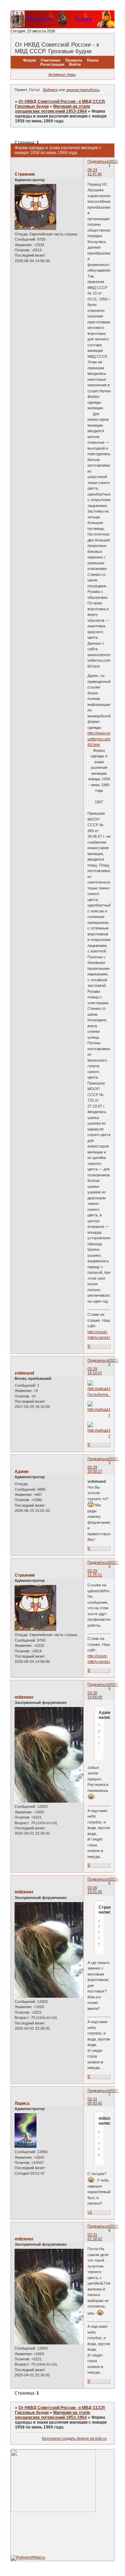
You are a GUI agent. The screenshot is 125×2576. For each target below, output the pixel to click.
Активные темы (62, 74)
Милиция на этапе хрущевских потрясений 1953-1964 (53, 109)
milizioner (24, 1697)
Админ (22, 1472)
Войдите (50, 90)
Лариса (22, 2103)
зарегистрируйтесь (83, 90)
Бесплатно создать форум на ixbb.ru (74, 2438)
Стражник (25, 174)
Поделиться (98, 161)
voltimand (24, 1373)
